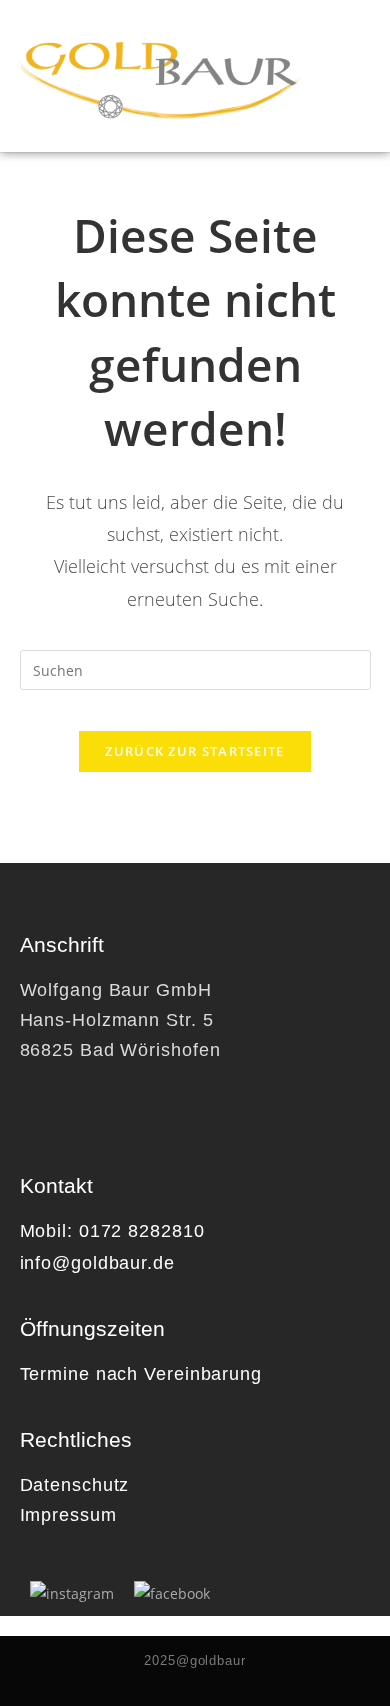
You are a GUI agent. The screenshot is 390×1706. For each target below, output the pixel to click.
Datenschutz (75, 1485)
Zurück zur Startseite (194, 751)
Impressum (68, 1515)
